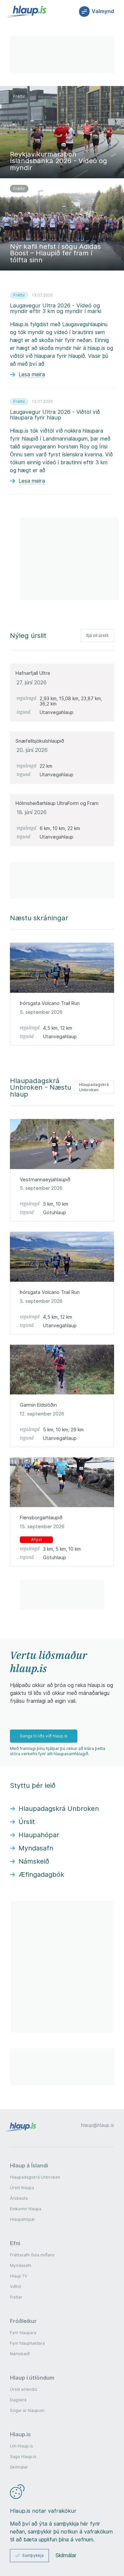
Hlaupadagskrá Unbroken (94, 1087)
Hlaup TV (19, 2276)
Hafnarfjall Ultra (33, 673)
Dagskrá (18, 2400)
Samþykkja (33, 2555)
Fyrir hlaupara (23, 2333)
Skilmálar (19, 2467)
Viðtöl (16, 2287)
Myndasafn (21, 2265)
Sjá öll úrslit (97, 635)
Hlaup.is (20, 2434)
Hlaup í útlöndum (32, 2378)
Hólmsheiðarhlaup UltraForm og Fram (57, 803)
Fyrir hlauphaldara (27, 2343)
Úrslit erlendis (24, 2389)
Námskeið (20, 2354)
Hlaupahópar (22, 2219)
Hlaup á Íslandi (29, 2165)
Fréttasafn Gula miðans (32, 2255)
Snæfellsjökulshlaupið (40, 741)
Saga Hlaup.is (23, 2457)
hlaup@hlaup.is (98, 2125)
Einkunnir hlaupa (26, 2209)
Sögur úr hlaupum (27, 2410)
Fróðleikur (23, 2321)
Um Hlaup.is (21, 2446)
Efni (15, 2243)
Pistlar (16, 2297)
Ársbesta (19, 2198)
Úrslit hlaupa (22, 2188)
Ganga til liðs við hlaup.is (44, 1736)
